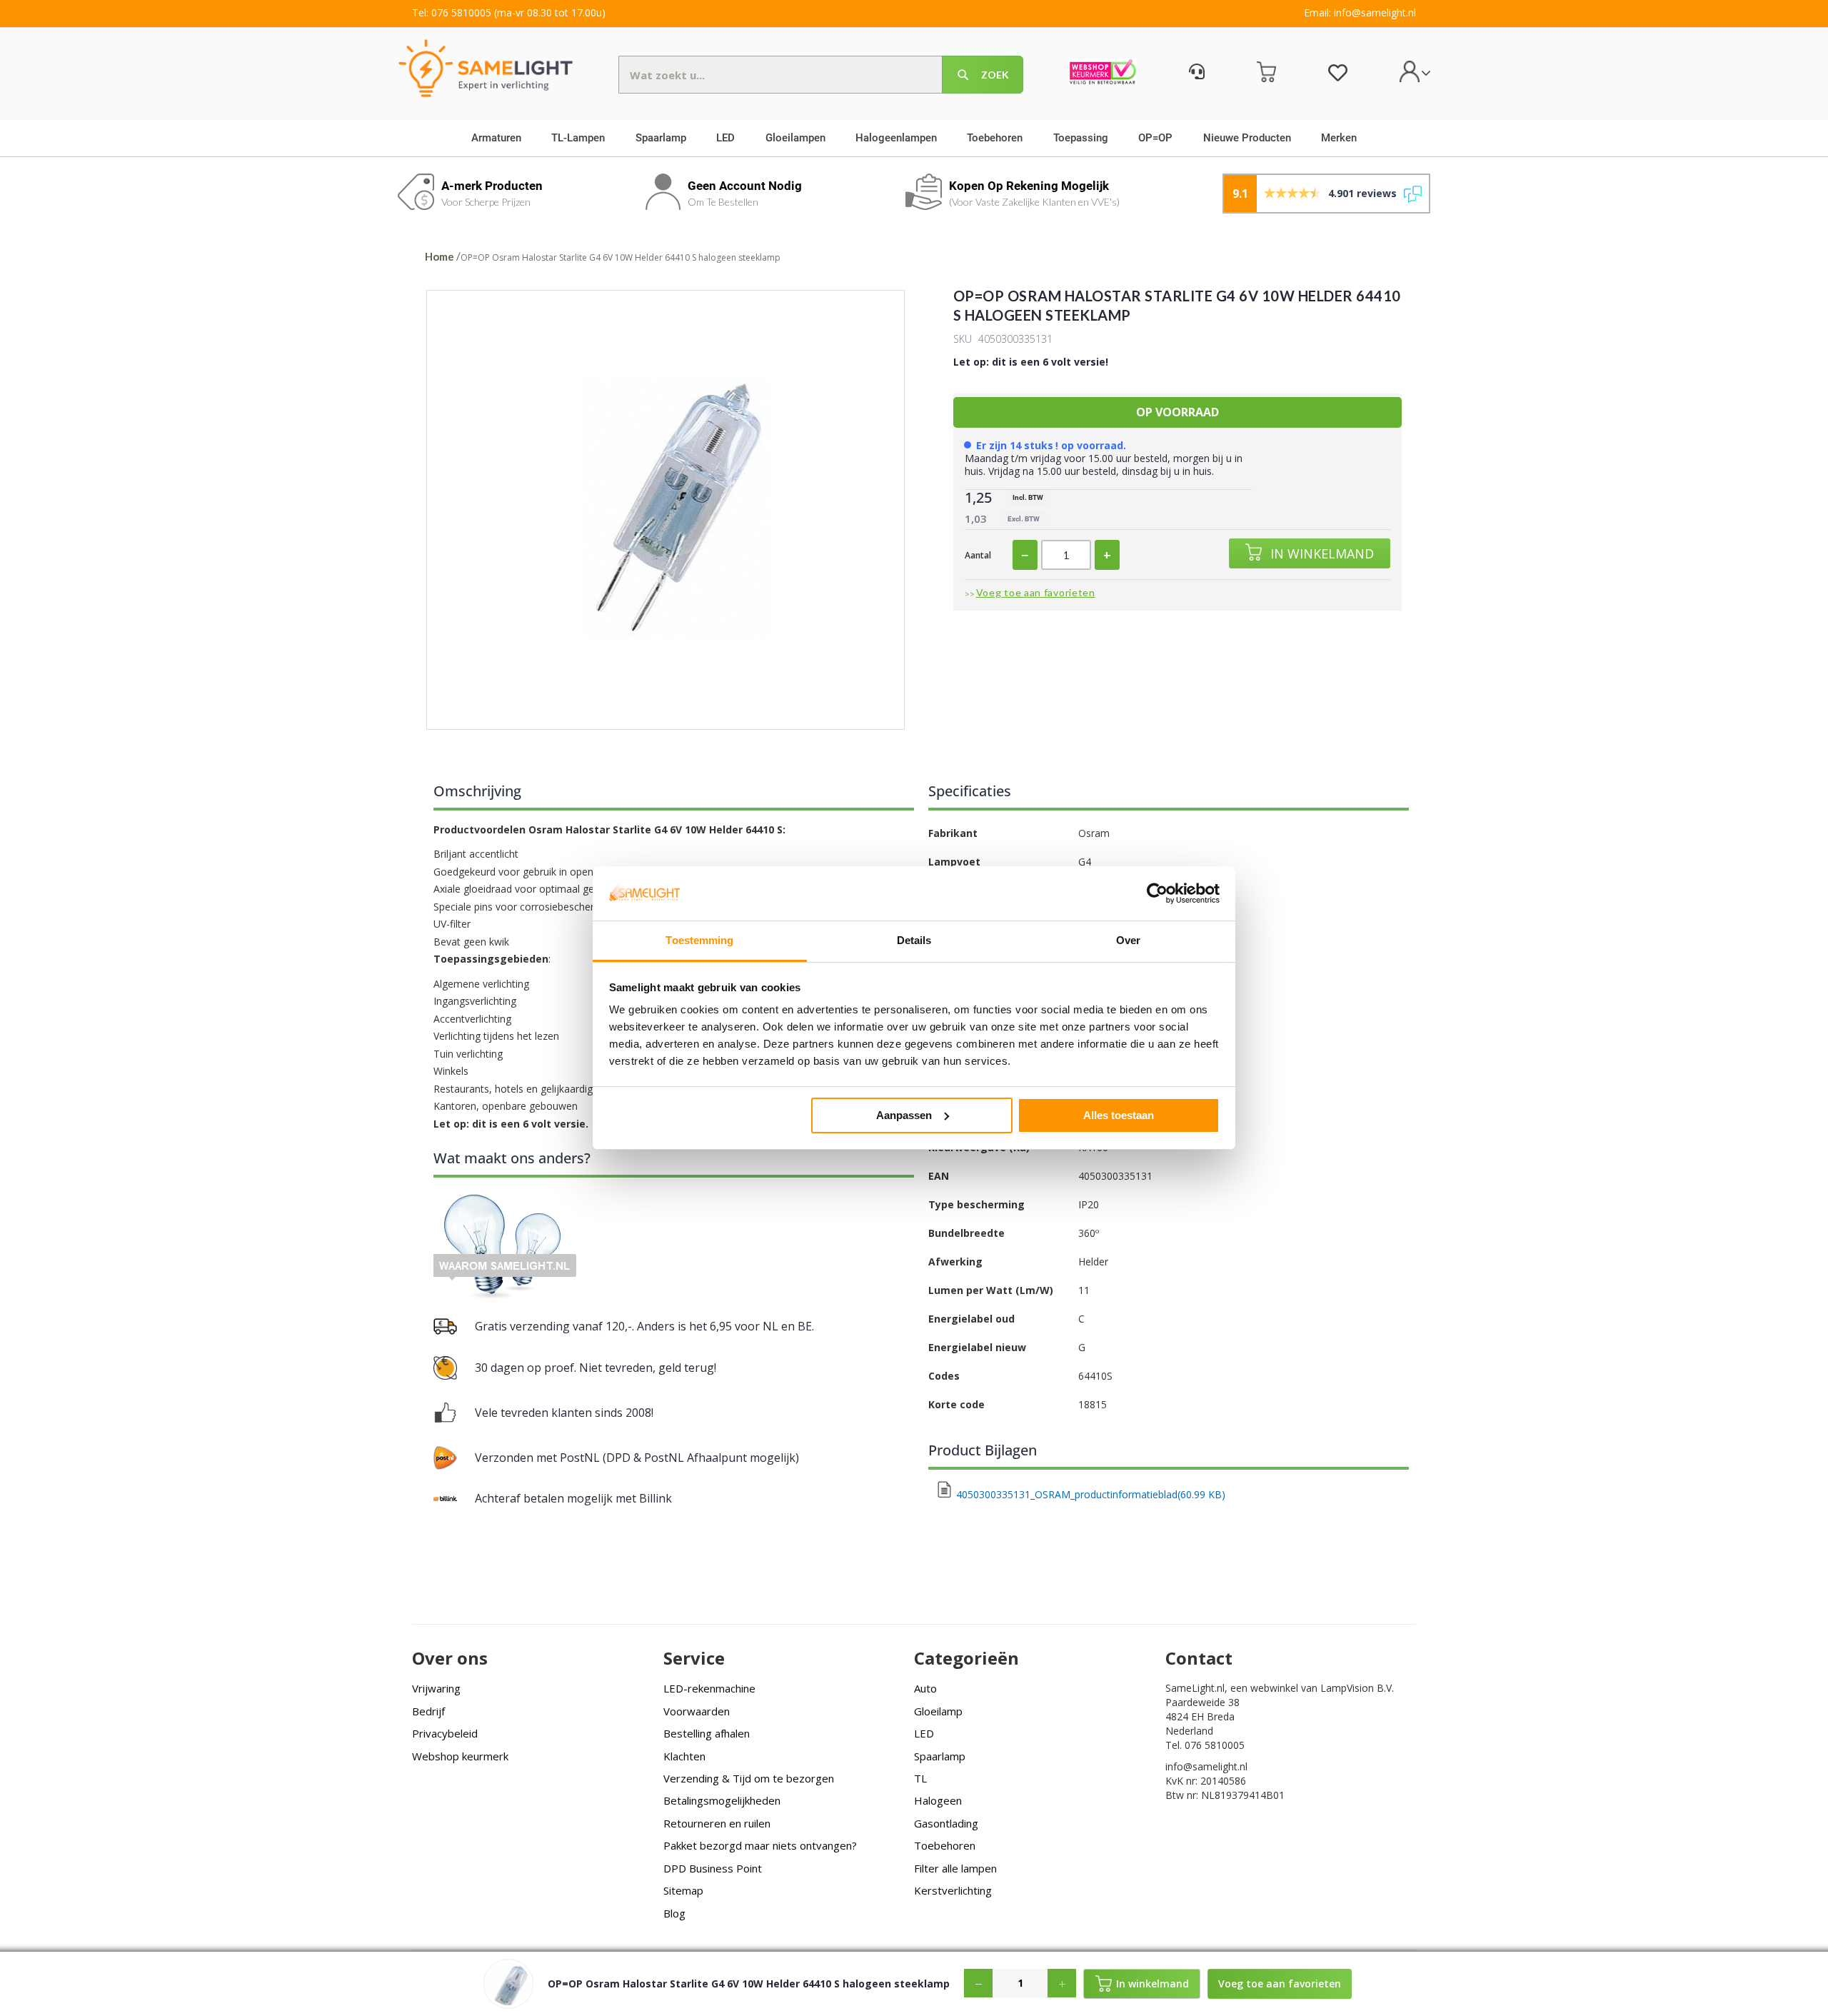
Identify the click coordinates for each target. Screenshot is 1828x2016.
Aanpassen (904, 1115)
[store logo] (486, 67)
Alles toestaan (1119, 1115)
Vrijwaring (436, 1688)
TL (920, 1778)
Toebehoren (945, 1845)
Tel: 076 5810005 (452, 12)
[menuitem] (501, 138)
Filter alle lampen (955, 1868)
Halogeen (938, 1800)
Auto (925, 1688)
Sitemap (683, 1890)
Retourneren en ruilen (717, 1823)
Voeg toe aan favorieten (1036, 592)
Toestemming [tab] (699, 940)
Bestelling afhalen (707, 1733)
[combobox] (821, 75)
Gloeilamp (938, 1711)
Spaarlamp (940, 1756)
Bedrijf (428, 1711)
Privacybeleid (445, 1733)
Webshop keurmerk (460, 1756)
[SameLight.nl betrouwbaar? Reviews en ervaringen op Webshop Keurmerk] (1103, 74)
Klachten (684, 1756)
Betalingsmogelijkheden (722, 1800)
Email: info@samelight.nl (1360, 12)
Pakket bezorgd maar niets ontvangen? (760, 1845)
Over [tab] (1128, 940)
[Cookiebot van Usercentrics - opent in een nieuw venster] (1157, 893)
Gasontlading (946, 1823)
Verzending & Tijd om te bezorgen (749, 1778)
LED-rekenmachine (709, 1688)
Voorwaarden (697, 1711)
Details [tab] (914, 940)
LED (924, 1733)
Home (440, 256)
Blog (674, 1913)
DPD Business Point (713, 1868)
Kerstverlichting (953, 1890)
